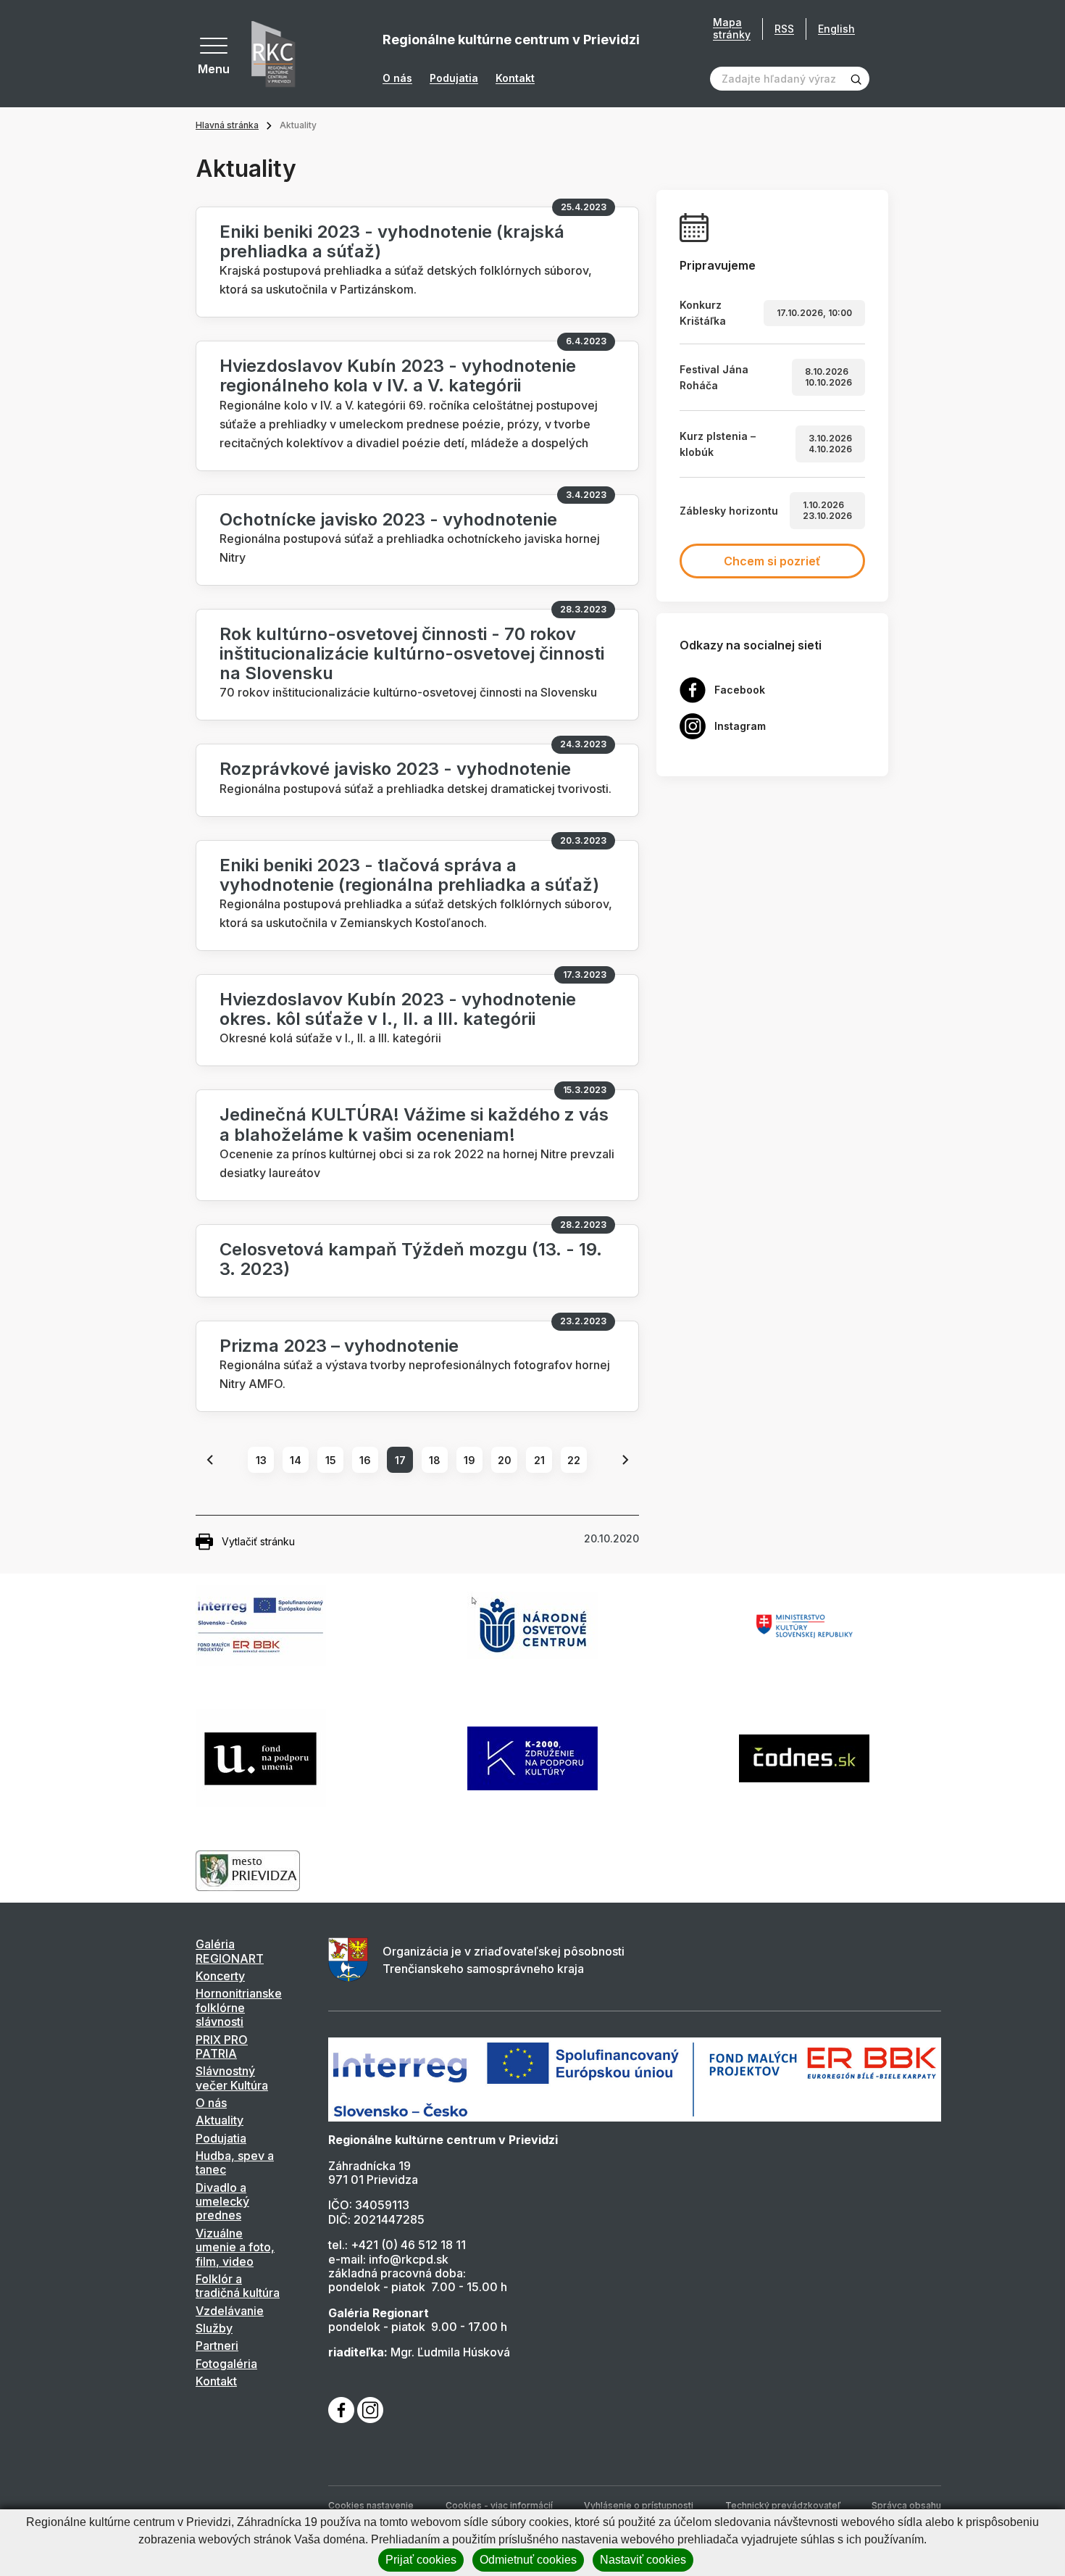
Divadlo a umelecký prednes (222, 2202)
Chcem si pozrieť (772, 561)
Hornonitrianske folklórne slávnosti (239, 2007)
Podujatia (454, 78)
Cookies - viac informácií (499, 2505)
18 (435, 1460)
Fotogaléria (226, 2364)
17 (400, 1460)
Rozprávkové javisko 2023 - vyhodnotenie (395, 769)
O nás (397, 78)
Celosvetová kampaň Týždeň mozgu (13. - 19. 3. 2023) (411, 1259)
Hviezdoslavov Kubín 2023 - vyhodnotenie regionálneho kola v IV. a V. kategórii (398, 375)
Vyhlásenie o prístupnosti (639, 2505)
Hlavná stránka (227, 125)
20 (505, 1460)
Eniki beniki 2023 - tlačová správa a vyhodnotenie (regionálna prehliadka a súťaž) (409, 875)
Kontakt (515, 78)
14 (296, 1460)
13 (261, 1460)
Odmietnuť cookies (528, 2560)
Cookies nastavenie (371, 2505)
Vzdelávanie (230, 2311)
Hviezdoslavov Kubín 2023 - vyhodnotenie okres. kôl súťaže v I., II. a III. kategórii (398, 1009)
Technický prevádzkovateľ (783, 2505)
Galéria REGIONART (230, 1951)
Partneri (217, 2346)
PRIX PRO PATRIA (222, 2047)
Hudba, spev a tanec (235, 2162)
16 (365, 1460)
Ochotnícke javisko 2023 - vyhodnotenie (388, 519)
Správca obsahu (906, 2505)
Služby (214, 2328)
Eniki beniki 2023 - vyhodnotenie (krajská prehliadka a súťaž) (392, 241)
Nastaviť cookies (643, 2560)
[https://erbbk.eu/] (635, 2079)
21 (539, 1460)
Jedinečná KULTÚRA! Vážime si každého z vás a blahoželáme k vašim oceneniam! (414, 1124)
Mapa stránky (732, 29)
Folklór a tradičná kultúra (238, 2286)
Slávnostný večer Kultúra (232, 2078)
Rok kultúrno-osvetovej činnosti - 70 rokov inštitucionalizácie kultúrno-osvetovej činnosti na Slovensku (412, 653)
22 (574, 1460)
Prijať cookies (421, 2560)
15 (331, 1460)
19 (469, 1460)
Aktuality (220, 2120)
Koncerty (220, 1976)
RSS (784, 29)
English (836, 29)
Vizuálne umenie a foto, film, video (235, 2247)
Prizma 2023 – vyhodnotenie (339, 1346)
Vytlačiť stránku (258, 1541)
